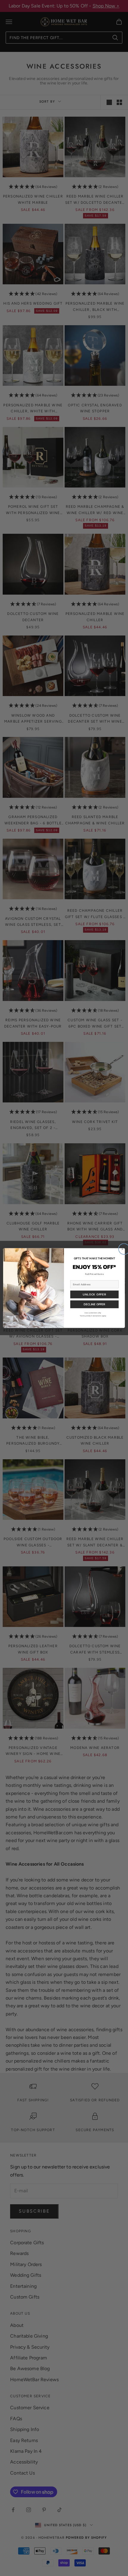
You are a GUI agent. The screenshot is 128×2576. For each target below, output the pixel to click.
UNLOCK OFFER (94, 1294)
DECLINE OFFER (94, 1304)
